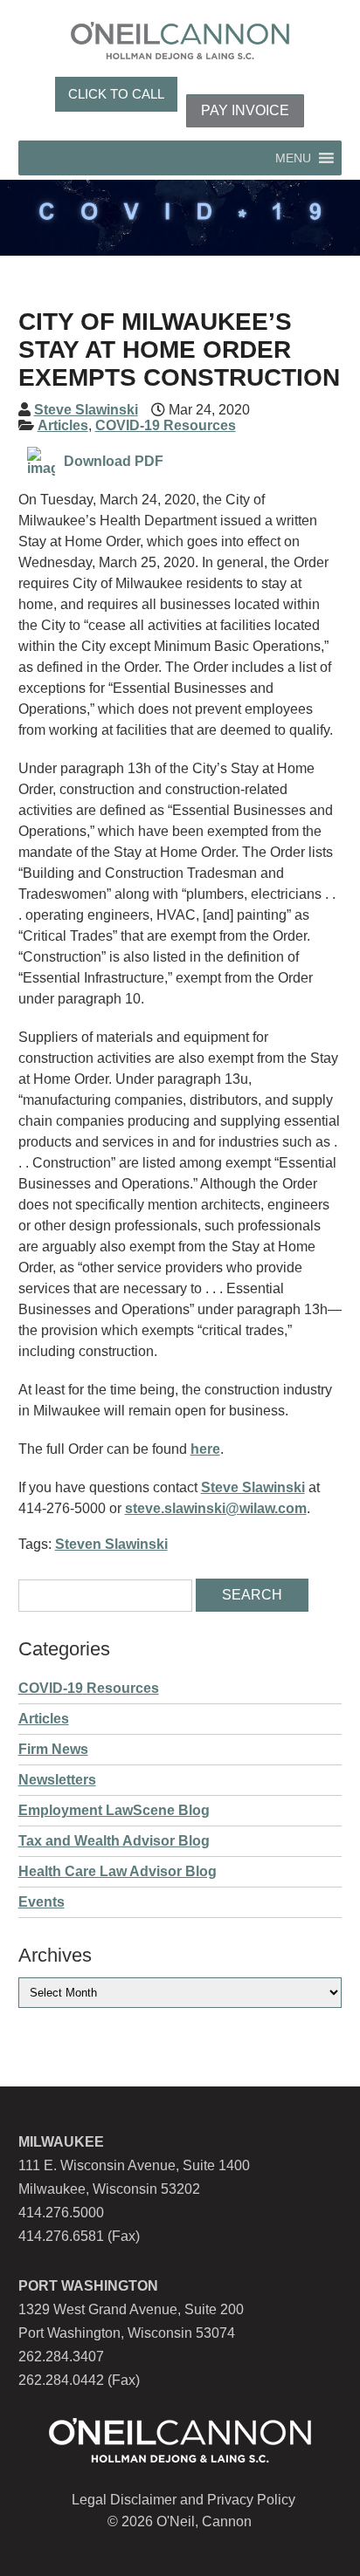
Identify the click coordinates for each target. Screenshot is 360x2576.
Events (42, 1902)
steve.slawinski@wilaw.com (216, 1508)
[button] (293, 158)
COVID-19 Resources (166, 425)
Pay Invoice (245, 110)
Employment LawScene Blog (114, 1810)
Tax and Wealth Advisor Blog (114, 1841)
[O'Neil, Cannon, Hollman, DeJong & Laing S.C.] (180, 55)
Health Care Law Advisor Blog (118, 1871)
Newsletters (57, 1780)
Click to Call (116, 94)
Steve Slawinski (86, 410)
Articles (63, 425)
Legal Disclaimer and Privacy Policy (183, 2500)
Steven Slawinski (111, 1544)
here (205, 1449)
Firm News (53, 1749)
